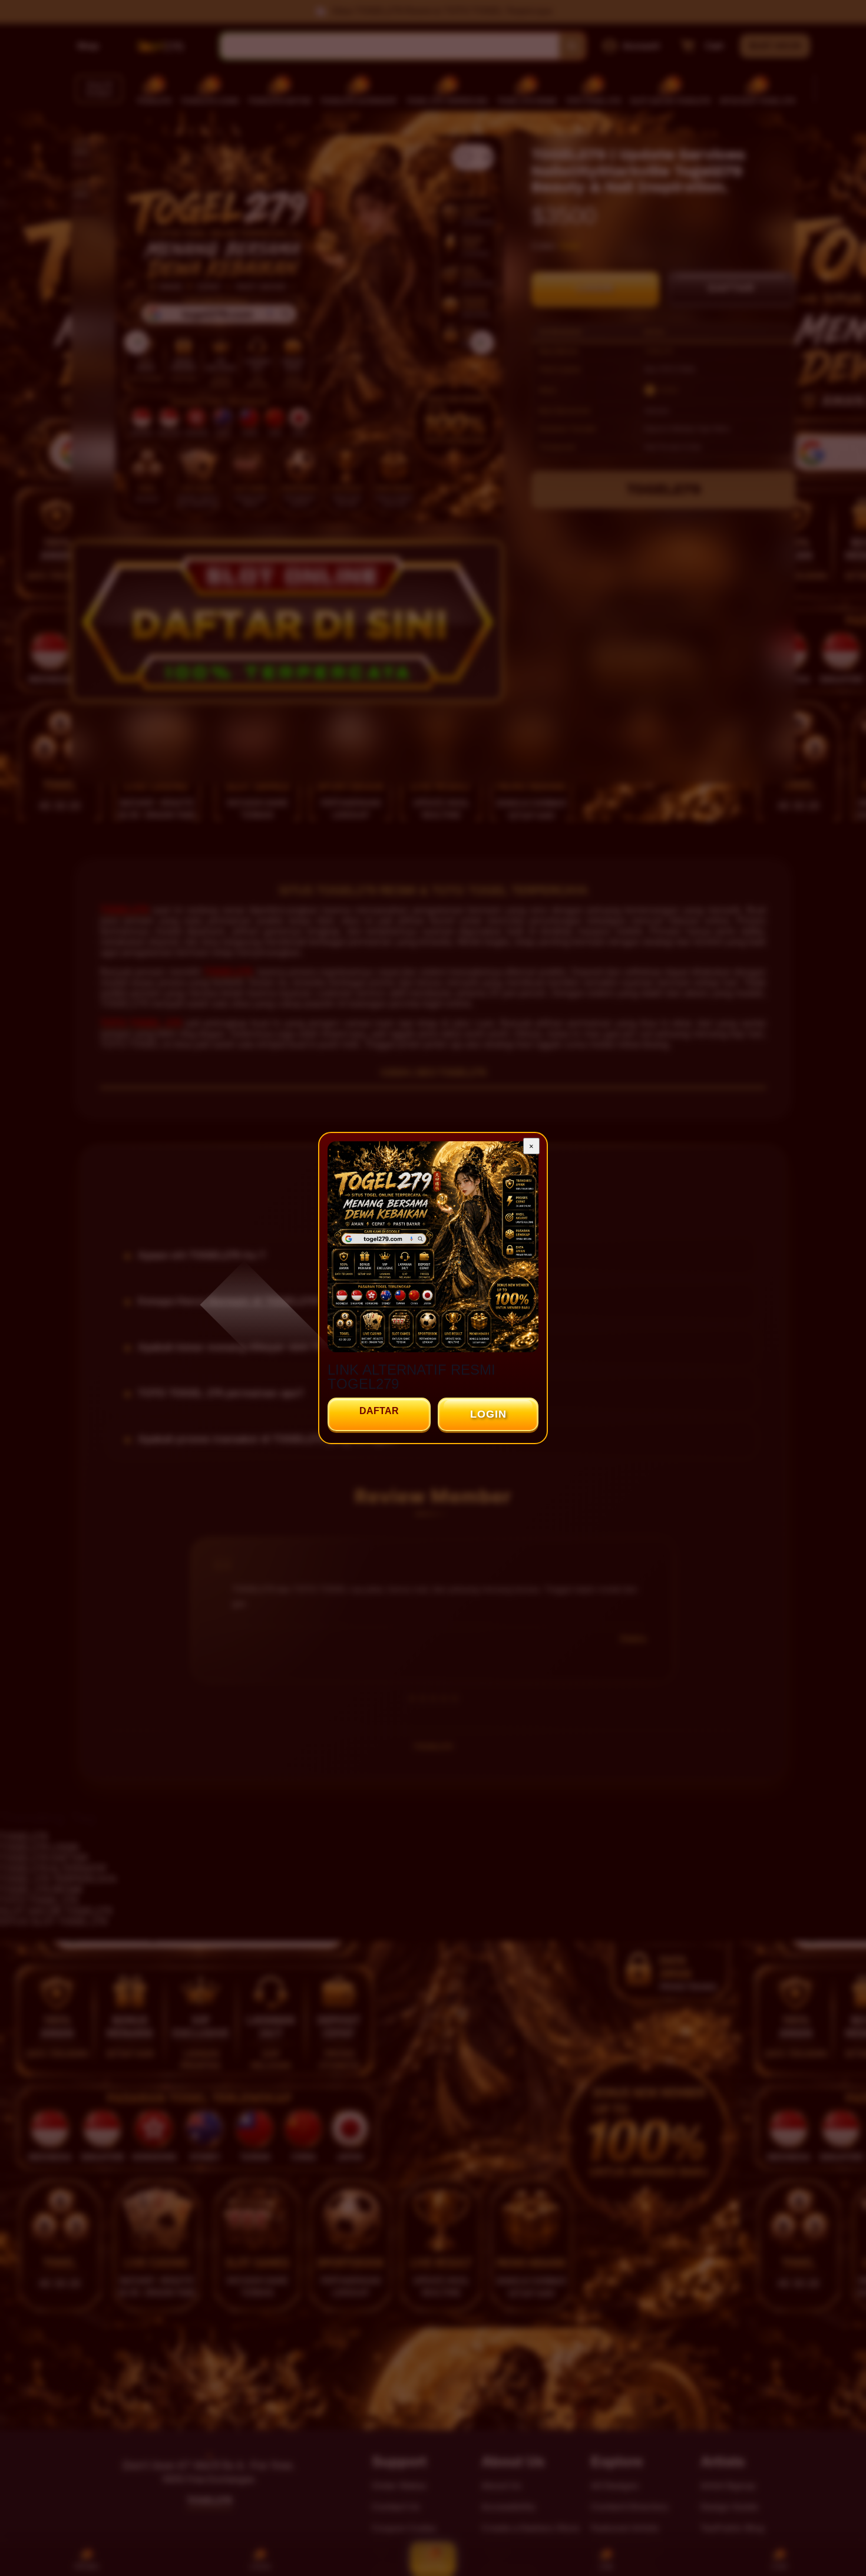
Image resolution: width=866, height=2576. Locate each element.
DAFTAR (379, 1411)
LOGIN (488, 1414)
